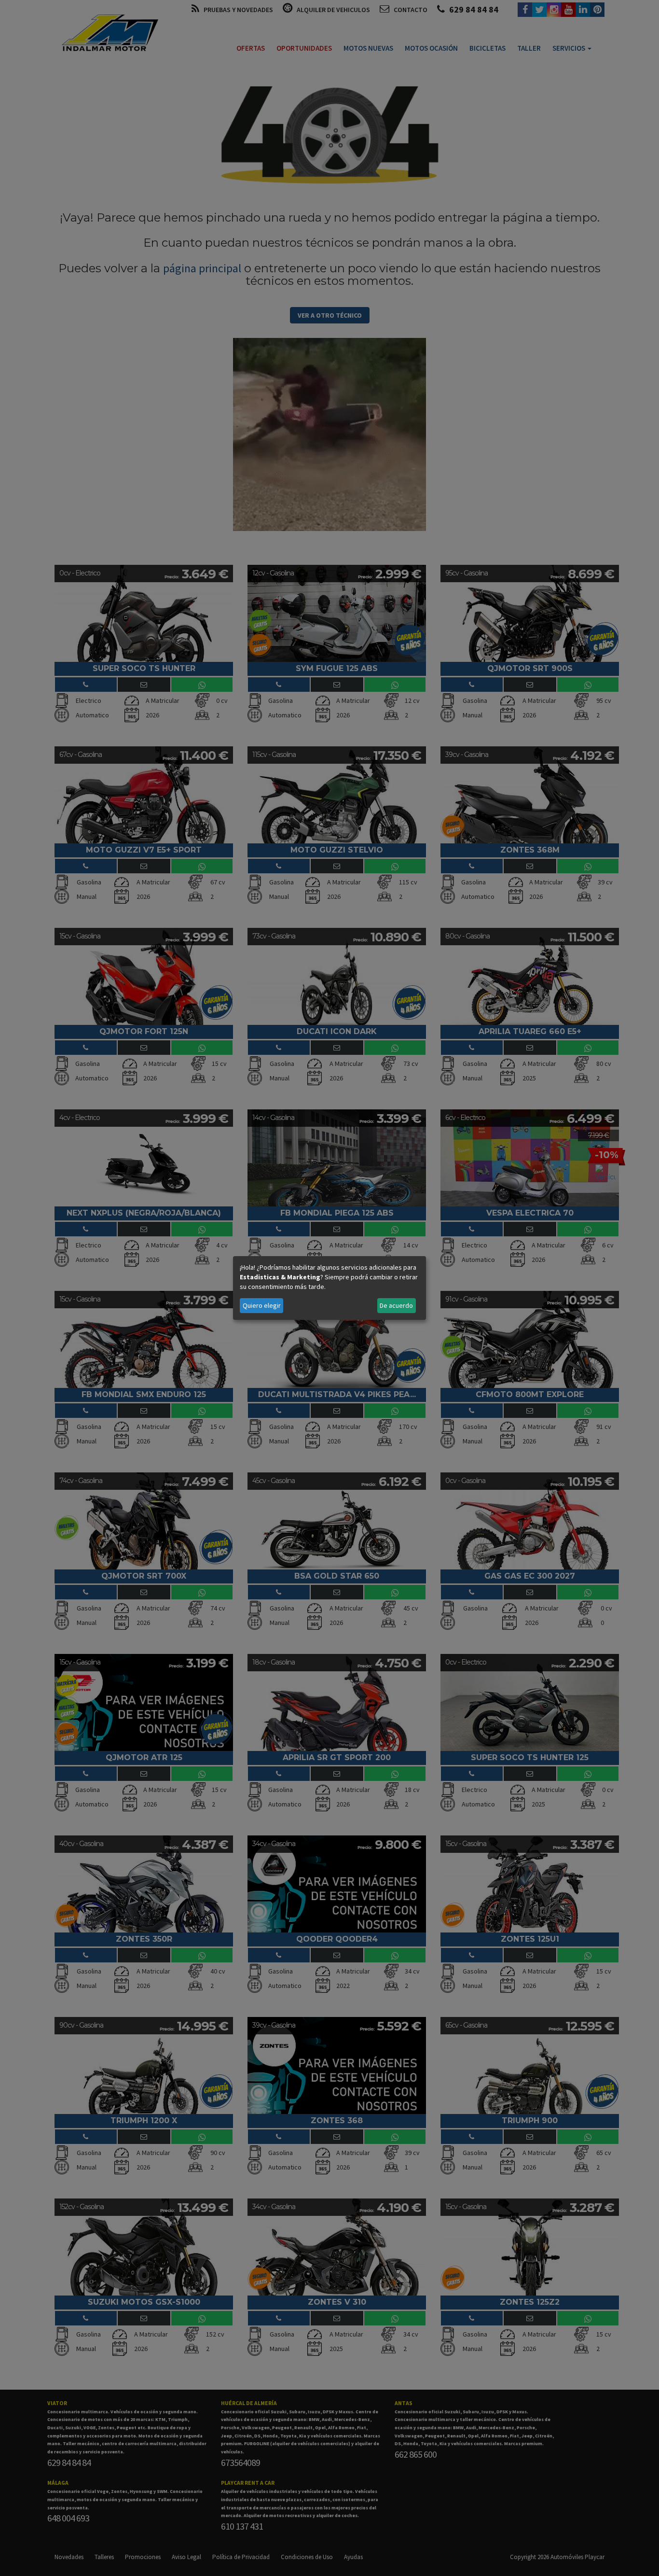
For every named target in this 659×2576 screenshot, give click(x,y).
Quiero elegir (262, 1305)
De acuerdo (396, 1305)
